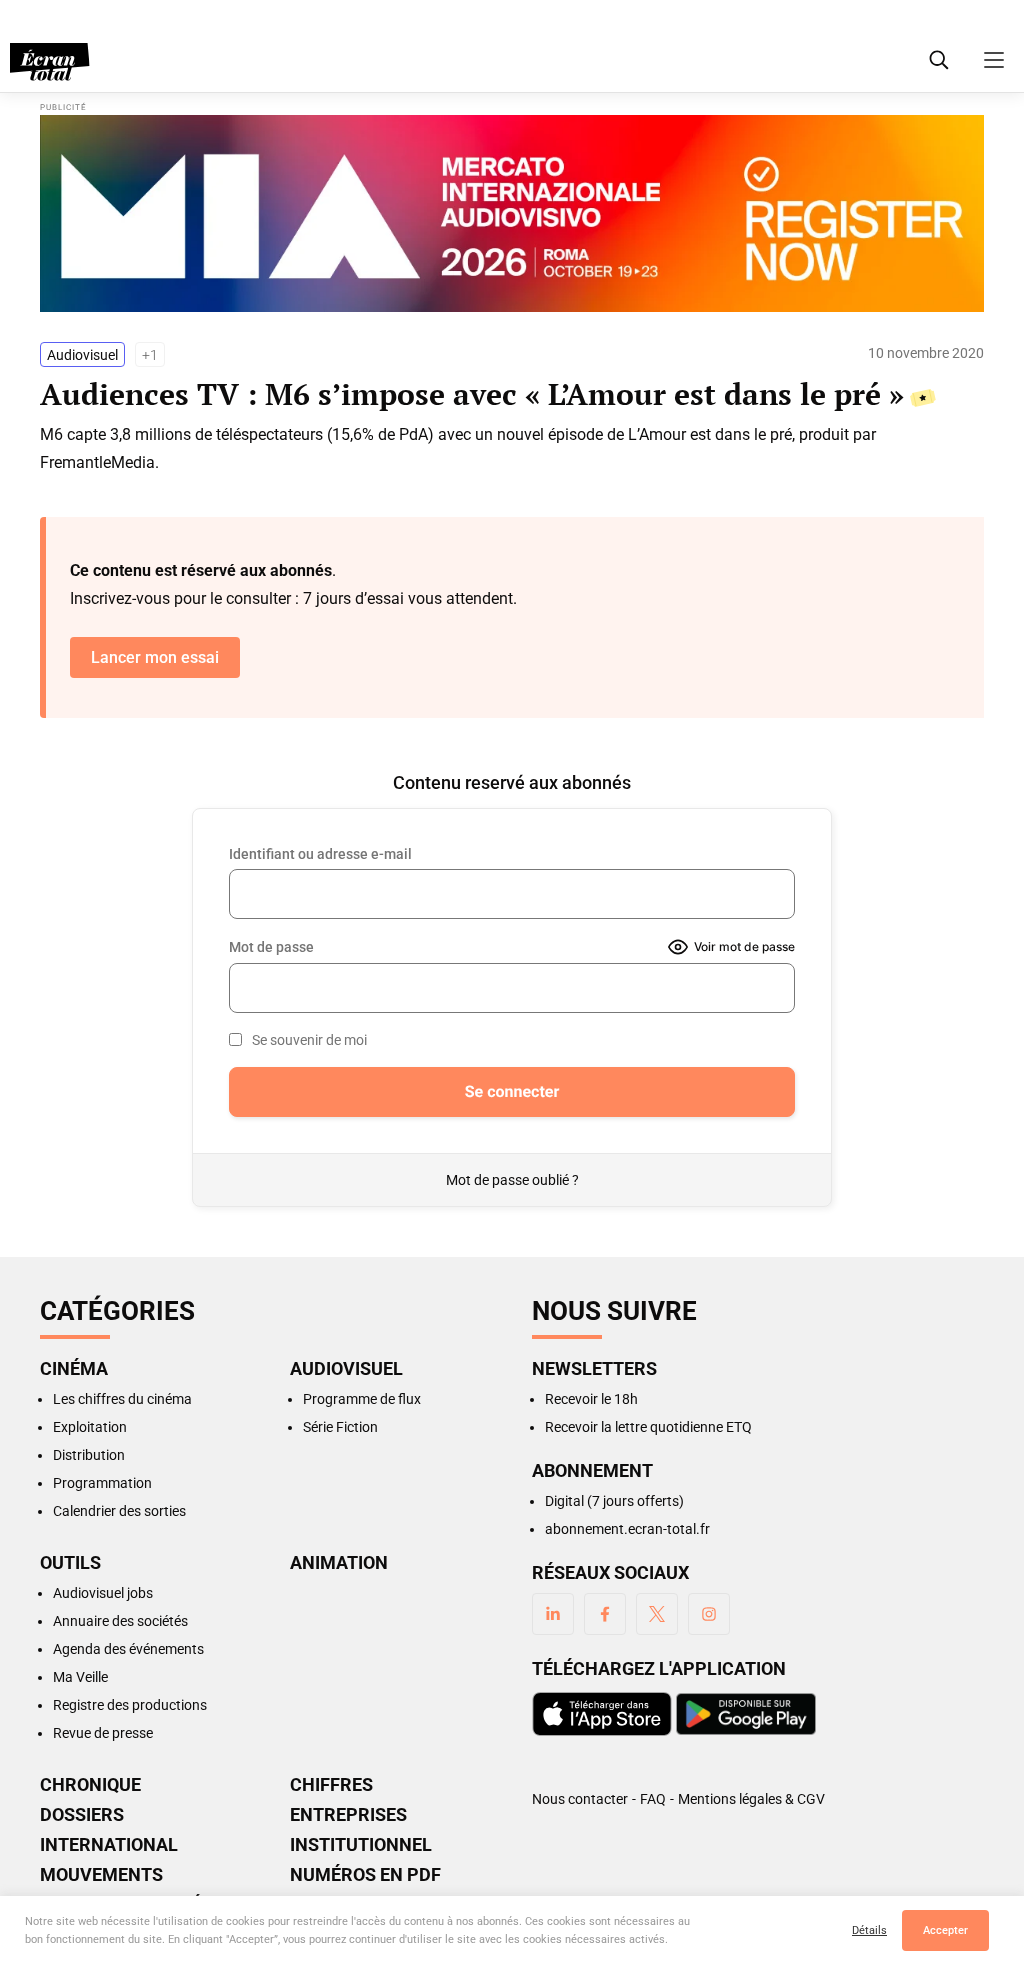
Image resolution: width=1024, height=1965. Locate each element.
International (109, 1845)
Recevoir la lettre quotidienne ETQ (648, 1427)
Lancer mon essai (155, 657)
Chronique (90, 1785)
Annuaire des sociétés (120, 1621)
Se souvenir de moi (309, 1040)
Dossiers (82, 1815)
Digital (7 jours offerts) (614, 1501)
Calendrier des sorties (119, 1511)
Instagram (709, 1614)
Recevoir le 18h (591, 1399)
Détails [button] (869, 1930)
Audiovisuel (82, 355)
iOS (602, 1714)
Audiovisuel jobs (103, 1593)
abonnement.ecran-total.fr (627, 1529)
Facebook (605, 1614)
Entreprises (348, 1815)
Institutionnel (361, 1845)
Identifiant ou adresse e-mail (320, 854)
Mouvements (101, 1875)
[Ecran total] (50, 62)
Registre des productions (130, 1705)
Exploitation (90, 1427)
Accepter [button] (945, 1930)
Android (746, 1714)
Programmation (102, 1483)
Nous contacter (580, 1799)
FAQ (653, 1799)
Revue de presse (103, 1733)
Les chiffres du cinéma (122, 1399)
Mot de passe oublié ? (512, 1180)
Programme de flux (362, 1399)
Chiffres (331, 1785)
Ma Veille (80, 1677)
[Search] (939, 60)
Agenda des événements (128, 1649)
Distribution (89, 1455)
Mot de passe (271, 947)
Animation (339, 1563)
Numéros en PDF (365, 1875)
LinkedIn (553, 1614)
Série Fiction (340, 1427)
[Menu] (994, 60)
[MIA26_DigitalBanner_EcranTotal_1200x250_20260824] (512, 213)
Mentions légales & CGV (751, 1799)
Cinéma (74, 1369)
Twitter (657, 1614)
